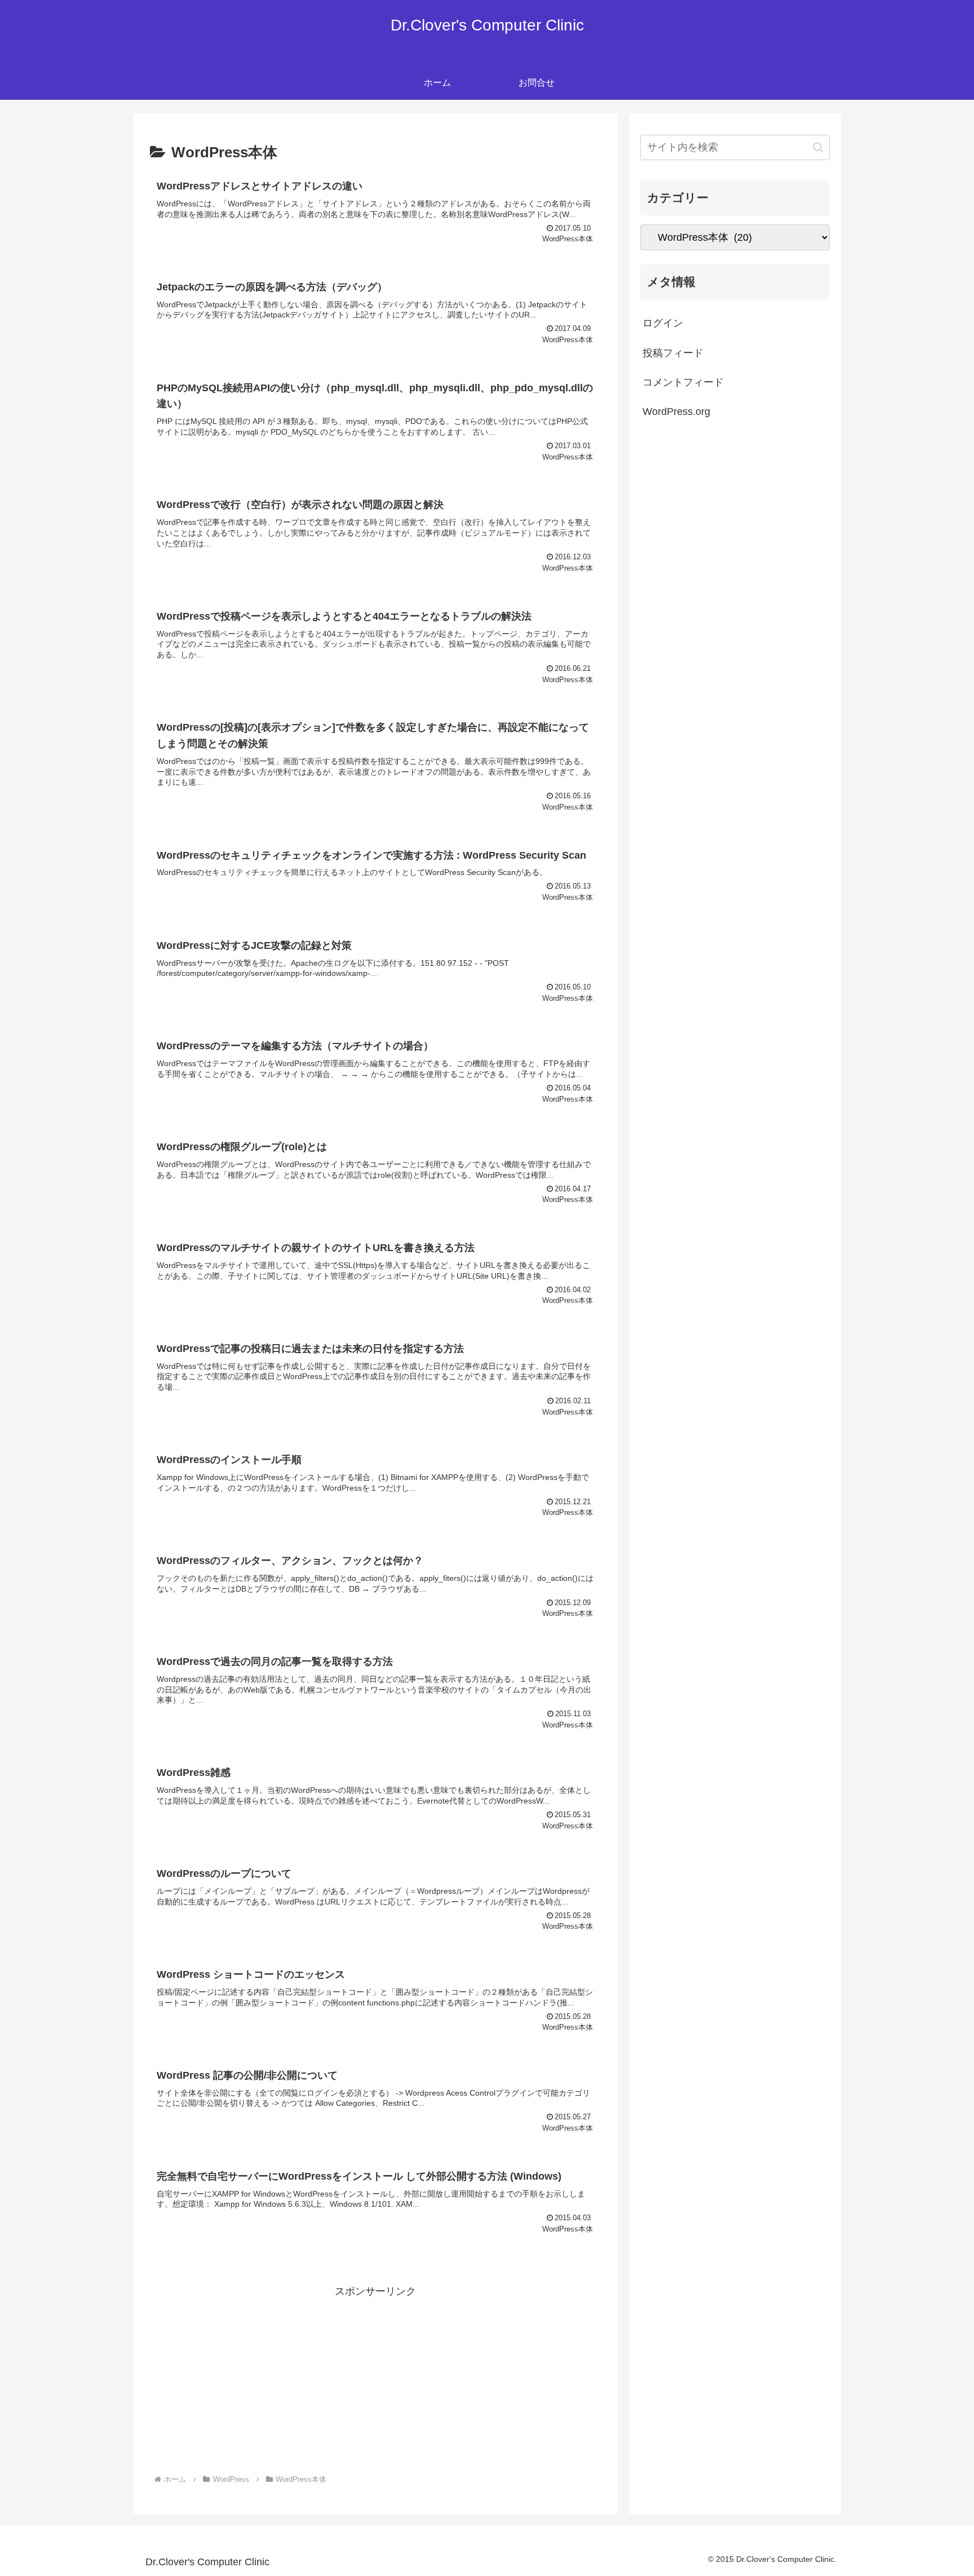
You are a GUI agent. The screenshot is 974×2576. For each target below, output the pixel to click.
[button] (818, 147)
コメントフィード (683, 382)
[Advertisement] (375, 2380)
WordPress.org (676, 412)
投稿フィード (673, 353)
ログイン (663, 323)
